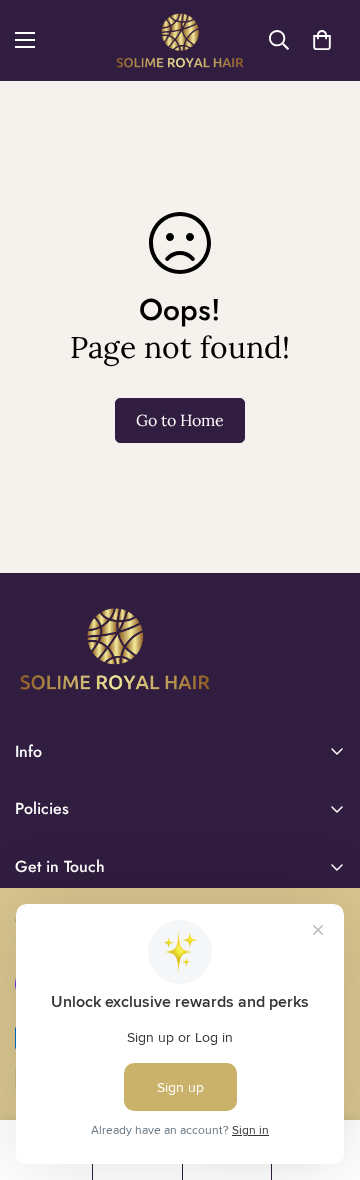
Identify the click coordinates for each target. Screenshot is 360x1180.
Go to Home (180, 420)
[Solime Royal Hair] (180, 40)
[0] (322, 40)
